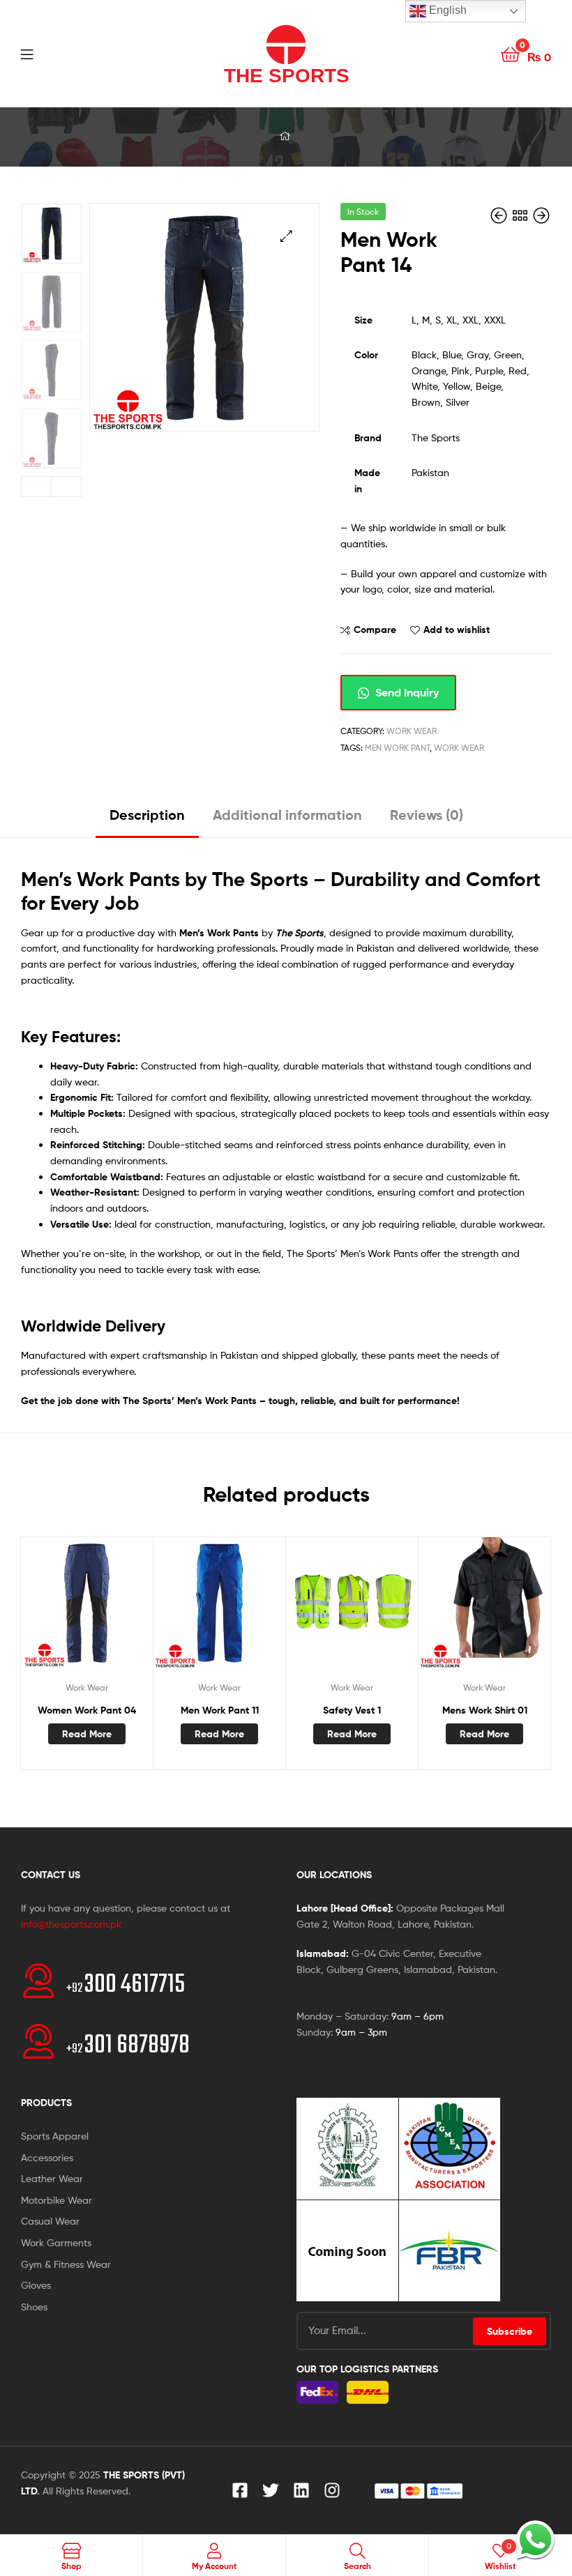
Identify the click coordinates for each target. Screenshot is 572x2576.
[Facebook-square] (240, 2490)
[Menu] (56, 53)
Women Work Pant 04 (87, 1710)
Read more (87, 1734)
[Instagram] (332, 2490)
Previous (36, 487)
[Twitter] (271, 2490)
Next (66, 487)
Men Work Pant (397, 748)
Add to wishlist (457, 630)
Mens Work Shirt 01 (485, 1710)
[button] (286, 236)
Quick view (121, 1610)
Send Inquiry (406, 692)
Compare (375, 630)
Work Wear (412, 731)
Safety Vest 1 (352, 1710)
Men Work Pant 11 (220, 1710)
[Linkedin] (301, 2490)
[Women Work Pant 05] (541, 216)
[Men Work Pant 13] (500, 216)
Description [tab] (147, 815)
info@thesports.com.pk (71, 1924)
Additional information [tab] (287, 815)
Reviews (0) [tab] (427, 815)
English (446, 10)
